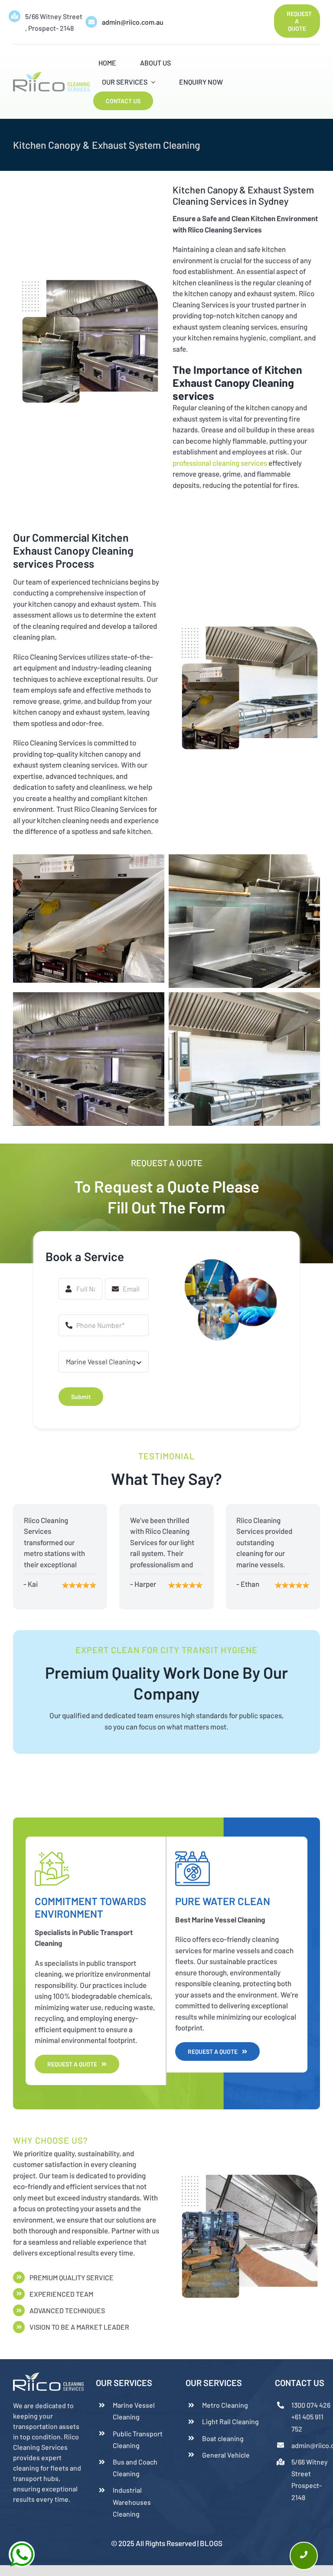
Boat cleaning (223, 2438)
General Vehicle (226, 2455)
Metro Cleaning (225, 2405)
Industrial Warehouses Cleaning (132, 2502)
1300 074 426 (311, 2405)
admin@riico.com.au (133, 22)
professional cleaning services (220, 463)
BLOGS (211, 2543)
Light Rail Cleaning (230, 2421)
